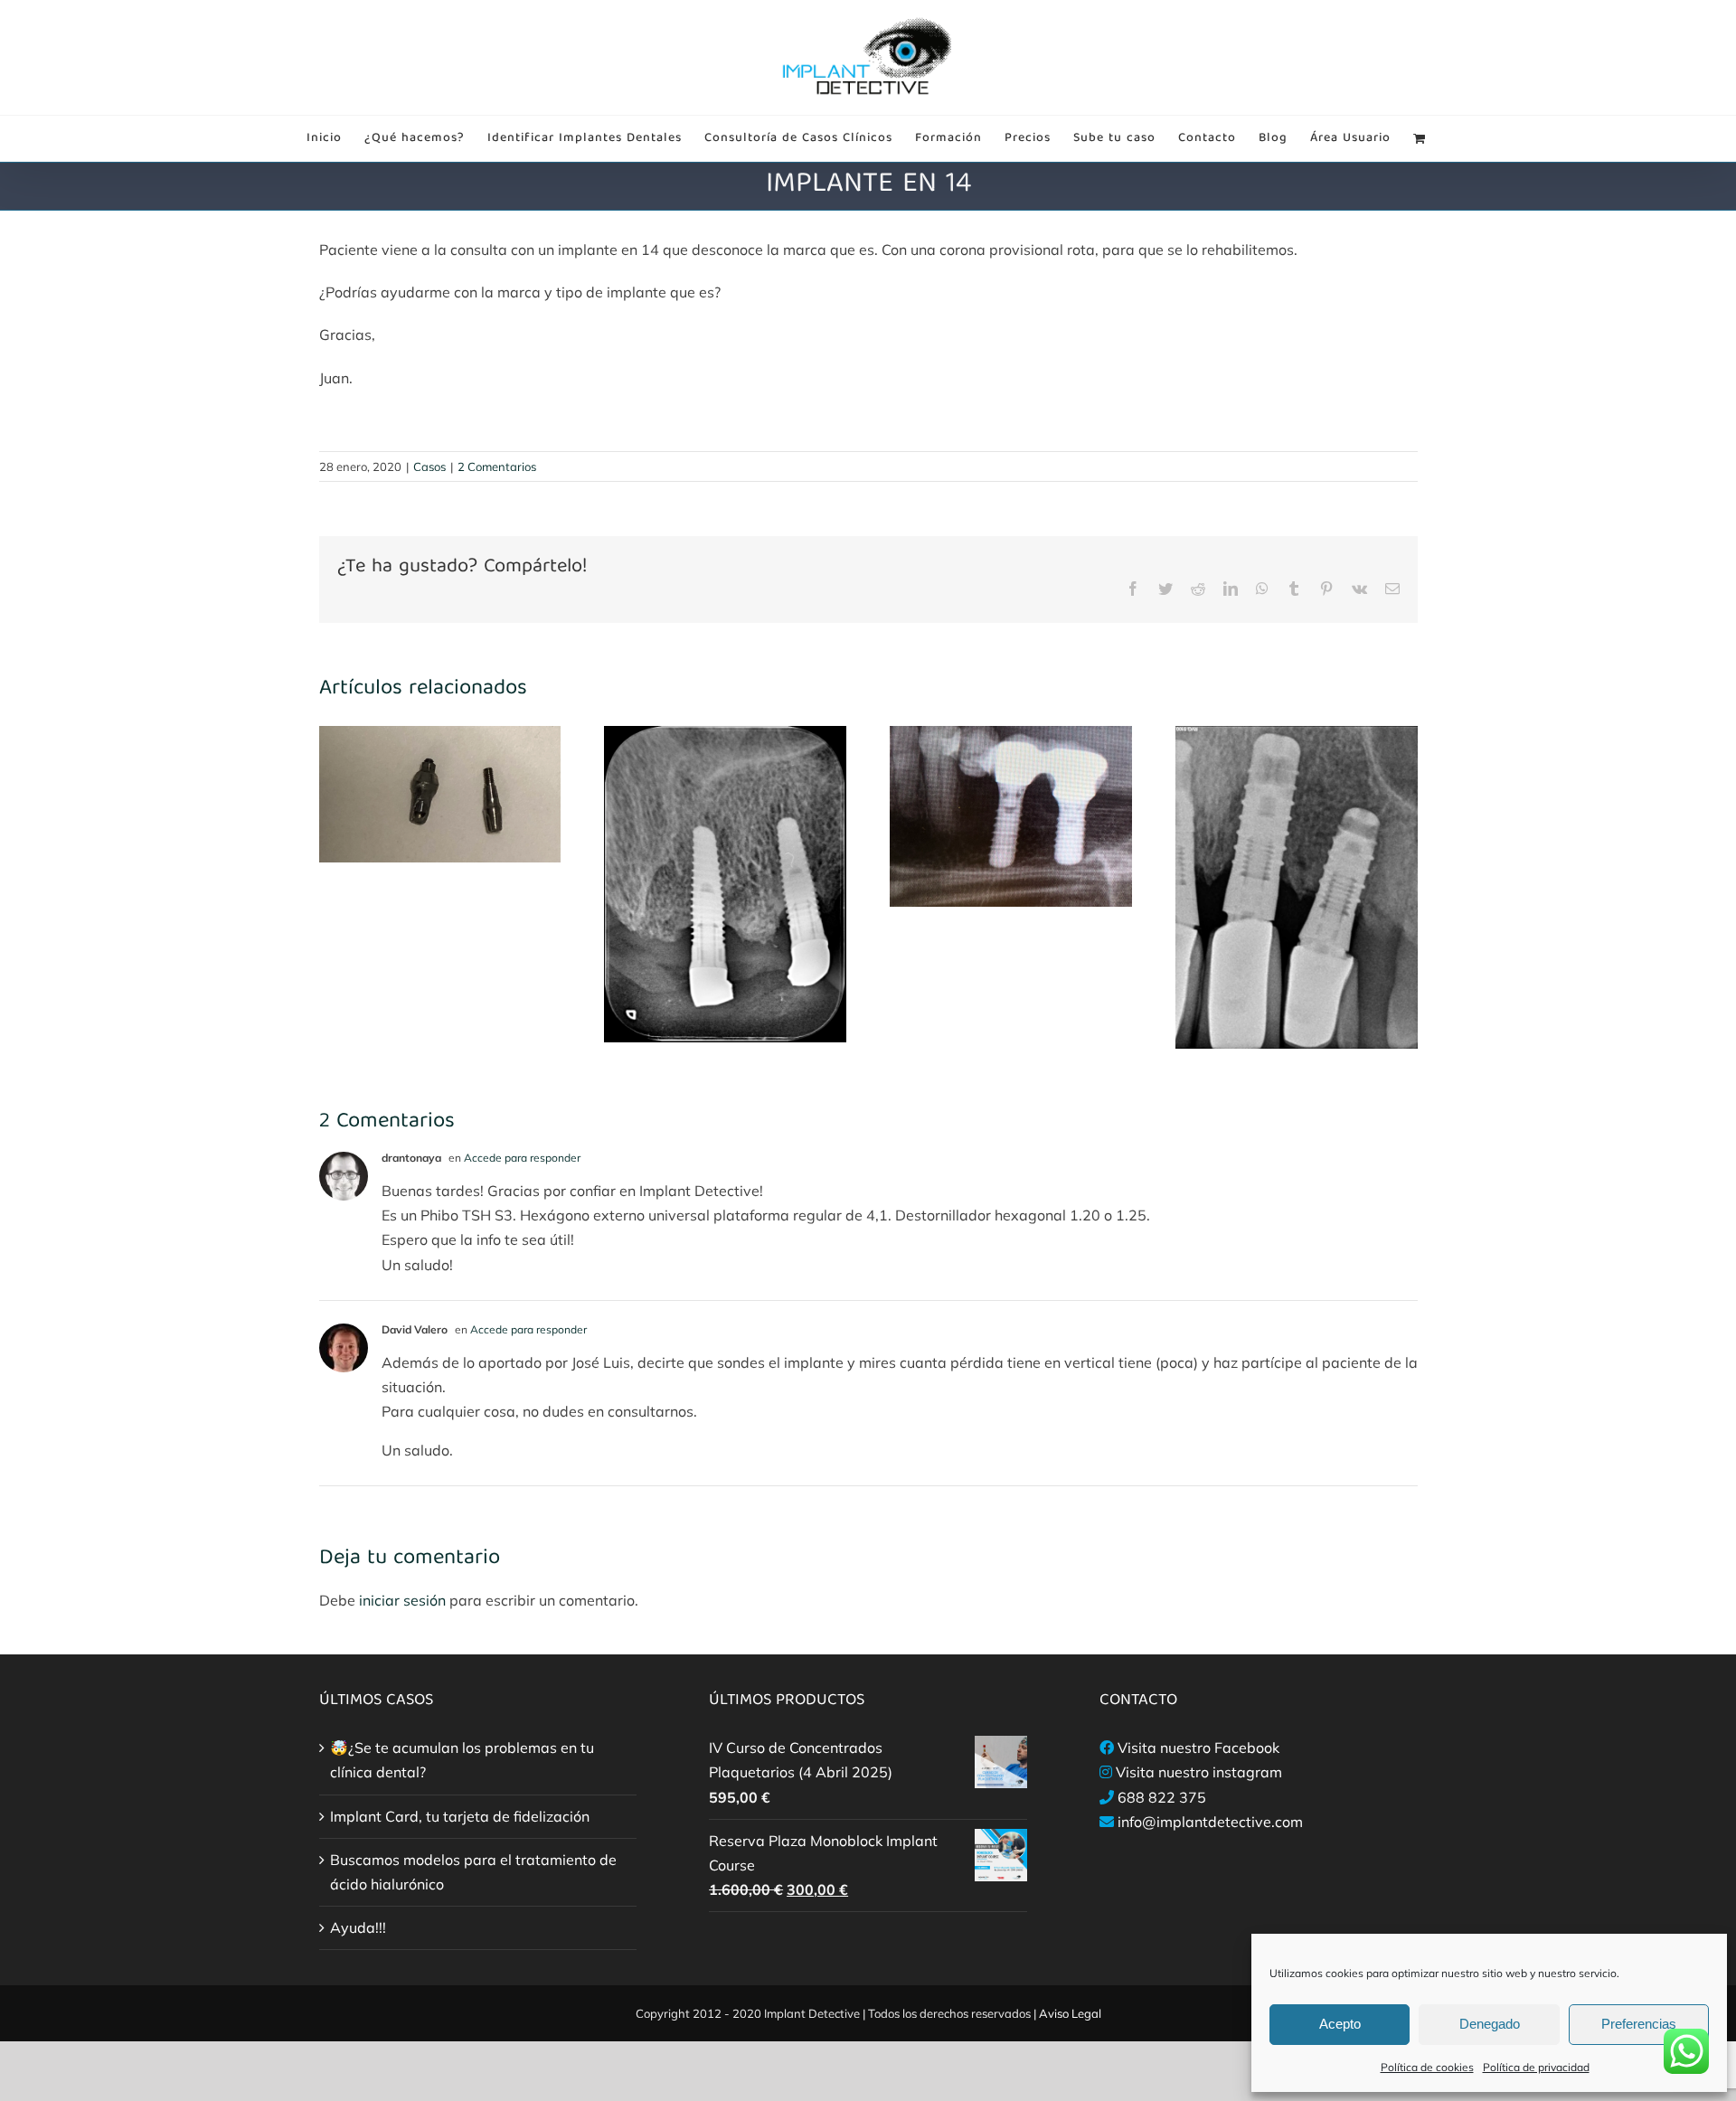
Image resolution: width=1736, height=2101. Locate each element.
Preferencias (1639, 2024)
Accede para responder (522, 1158)
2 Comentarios (497, 466)
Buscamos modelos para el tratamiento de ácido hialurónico (473, 1872)
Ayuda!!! (358, 1927)
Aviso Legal (1070, 2013)
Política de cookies (1427, 2067)
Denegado (1490, 2024)
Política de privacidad (1536, 2067)
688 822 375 (1162, 1797)
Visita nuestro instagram (1199, 1772)
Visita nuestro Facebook (1198, 1748)
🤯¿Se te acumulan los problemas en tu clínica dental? (462, 1760)
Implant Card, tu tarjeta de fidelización (460, 1816)
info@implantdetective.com (1210, 1822)
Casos (429, 466)
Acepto (1340, 2024)
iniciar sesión (404, 1600)
